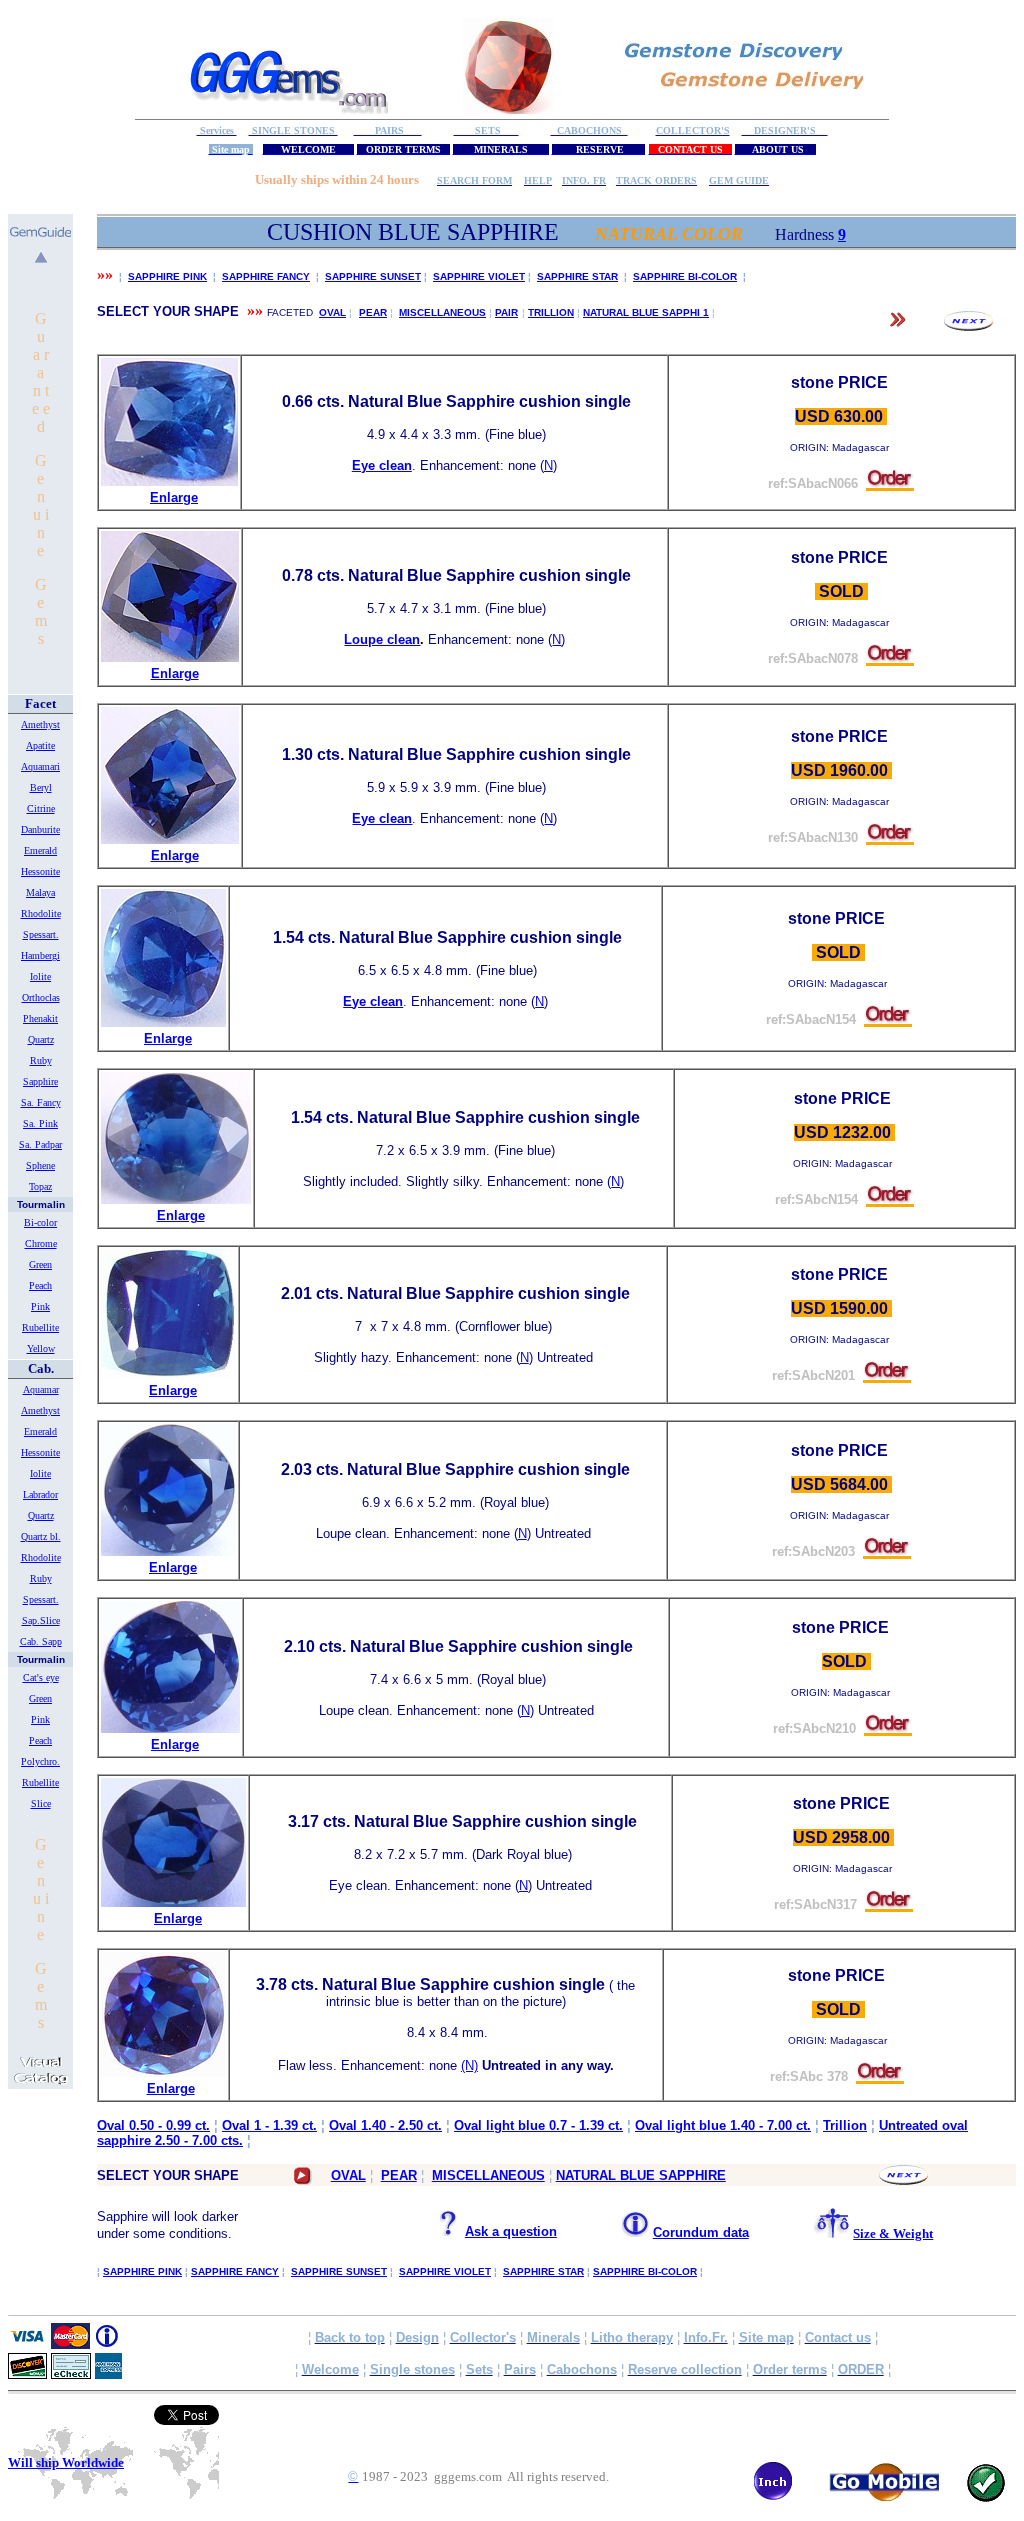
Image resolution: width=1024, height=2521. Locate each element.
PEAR (373, 312)
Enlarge (174, 497)
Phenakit (40, 1018)
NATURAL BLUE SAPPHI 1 (646, 312)
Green (40, 1264)
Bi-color (40, 1222)
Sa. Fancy (41, 1102)
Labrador (40, 1494)
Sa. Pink (40, 1123)
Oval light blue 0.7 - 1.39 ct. (538, 2125)
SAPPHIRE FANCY (266, 276)
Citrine (41, 808)
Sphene (40, 1165)
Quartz (41, 1039)
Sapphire (40, 1081)
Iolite (40, 976)
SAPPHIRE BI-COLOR (685, 276)
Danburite (40, 829)
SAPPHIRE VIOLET (479, 276)
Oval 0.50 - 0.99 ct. (153, 2125)
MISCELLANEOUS (442, 312)
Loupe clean (382, 639)
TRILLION (551, 312)
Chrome (41, 1243)
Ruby (41, 1060)
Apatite (40, 745)
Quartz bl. (41, 1536)
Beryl (41, 787)
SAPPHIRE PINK (167, 276)
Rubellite (40, 1327)
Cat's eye (41, 1677)
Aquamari (40, 766)
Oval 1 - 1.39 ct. (269, 2125)
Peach (40, 1285)
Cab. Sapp (41, 1641)
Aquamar (41, 1389)
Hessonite (40, 871)
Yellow (41, 1348)
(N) (469, 2065)
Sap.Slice (41, 1620)
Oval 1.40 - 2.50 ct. (385, 2125)
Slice (41, 1803)
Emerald (40, 850)
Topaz (40, 1186)
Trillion (845, 2125)
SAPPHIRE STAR (577, 276)
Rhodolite (41, 913)
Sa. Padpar (40, 1144)
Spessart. (41, 934)
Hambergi (40, 955)
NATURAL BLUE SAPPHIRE (641, 2175)
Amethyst (40, 724)
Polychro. (40, 1761)
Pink (40, 1306)
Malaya (40, 892)
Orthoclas (41, 997)
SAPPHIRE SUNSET (373, 276)
